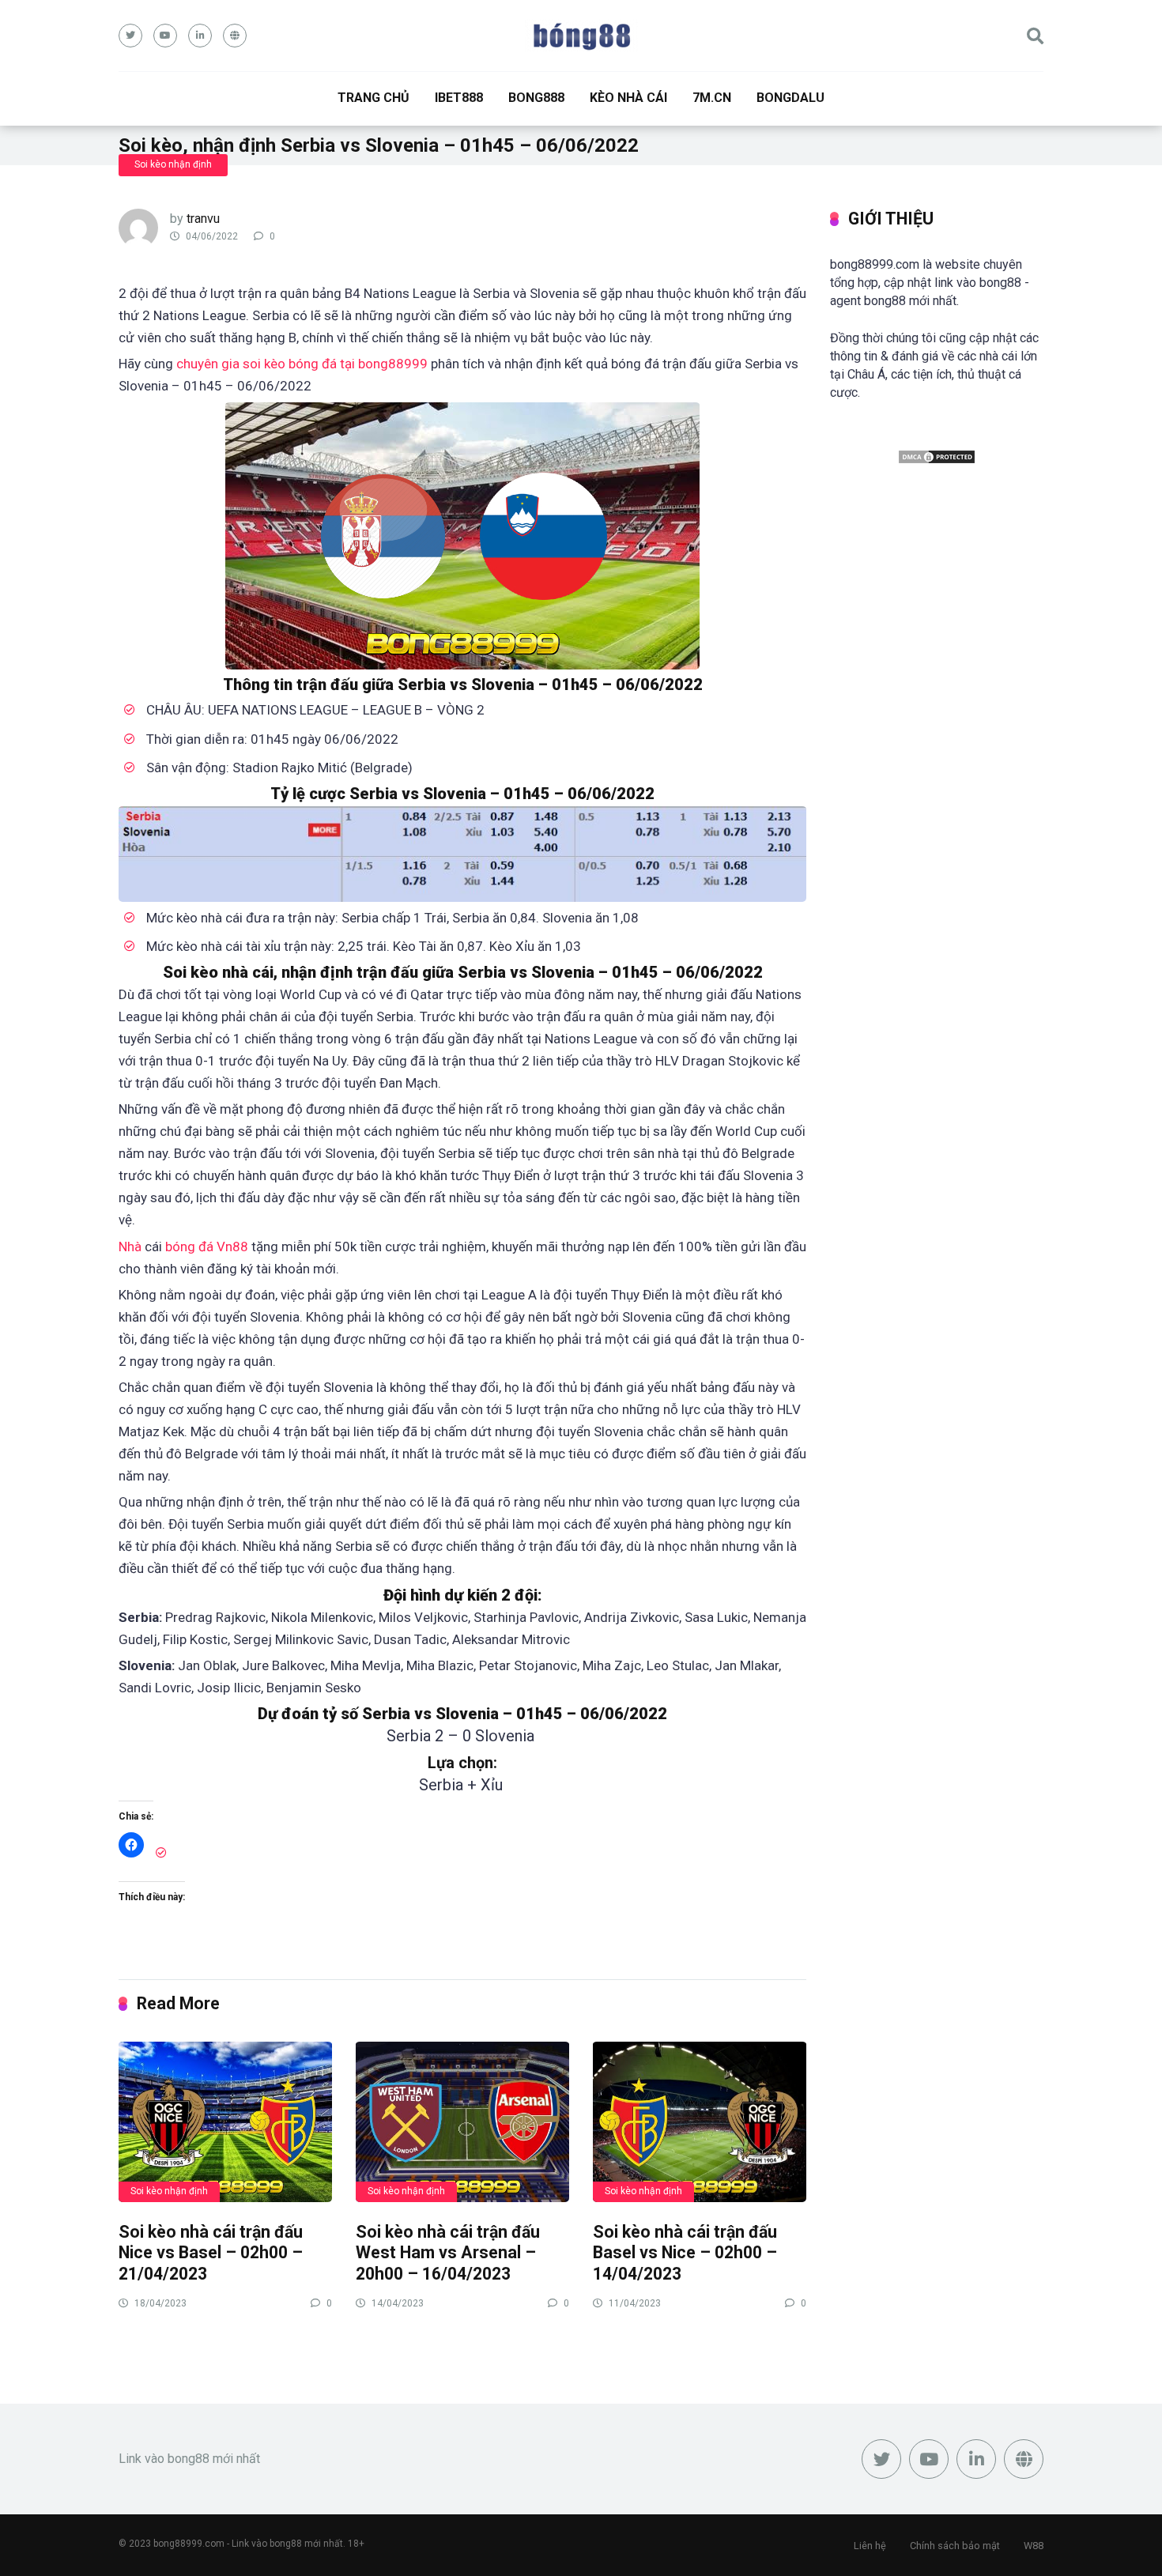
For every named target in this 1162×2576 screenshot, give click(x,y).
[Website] (235, 36)
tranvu (203, 219)
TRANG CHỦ (373, 98)
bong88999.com (189, 2544)
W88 (1034, 2546)
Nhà (132, 1247)
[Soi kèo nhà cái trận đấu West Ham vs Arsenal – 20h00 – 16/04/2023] (462, 2121)
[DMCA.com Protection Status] (937, 460)
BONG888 (536, 98)
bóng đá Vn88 (207, 1247)
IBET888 (459, 98)
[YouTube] (165, 36)
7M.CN (712, 98)
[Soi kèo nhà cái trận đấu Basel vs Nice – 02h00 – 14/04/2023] (700, 2121)
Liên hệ (870, 2546)
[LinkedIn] (200, 36)
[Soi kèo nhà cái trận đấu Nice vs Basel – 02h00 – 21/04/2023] (225, 2121)
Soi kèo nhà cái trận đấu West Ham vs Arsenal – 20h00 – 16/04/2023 (448, 2253)
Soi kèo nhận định (173, 164)
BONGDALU (790, 98)
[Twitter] (130, 36)
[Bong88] (581, 36)
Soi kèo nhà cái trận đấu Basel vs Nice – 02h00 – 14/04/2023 (685, 2253)
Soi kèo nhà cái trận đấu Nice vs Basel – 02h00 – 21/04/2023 (211, 2253)
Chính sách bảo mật (955, 2546)
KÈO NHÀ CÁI (628, 98)
